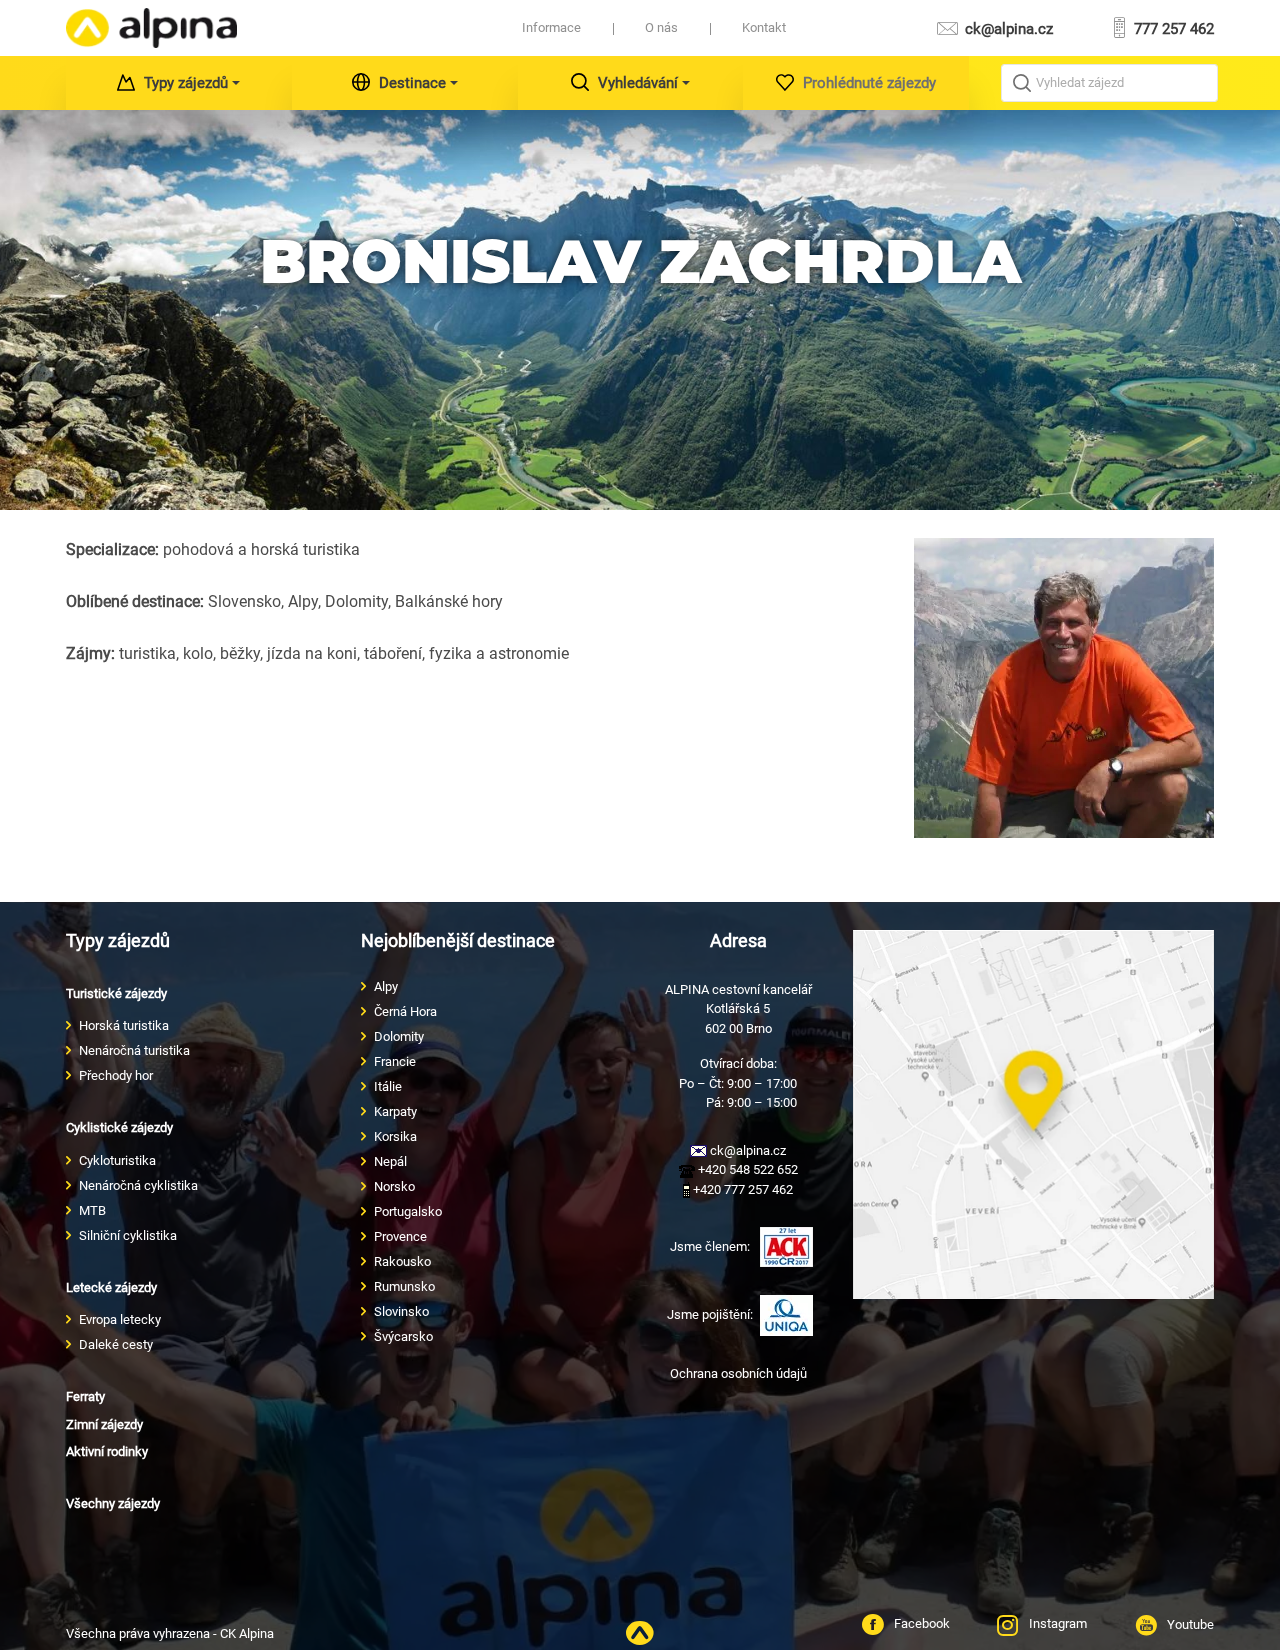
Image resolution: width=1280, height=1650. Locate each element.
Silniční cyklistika (128, 1235)
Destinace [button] (412, 83)
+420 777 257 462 (741, 1189)
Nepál (390, 1161)
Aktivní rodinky (107, 1451)
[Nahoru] (640, 1633)
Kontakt (764, 27)
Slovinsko (401, 1311)
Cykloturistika (117, 1160)
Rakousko (402, 1261)
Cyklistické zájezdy (119, 1127)
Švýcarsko (403, 1336)
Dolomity (399, 1036)
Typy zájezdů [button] (186, 83)
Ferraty (85, 1396)
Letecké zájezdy (111, 1287)
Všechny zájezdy (113, 1503)
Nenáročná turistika (134, 1050)
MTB (92, 1210)
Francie (395, 1061)
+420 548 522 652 (746, 1169)
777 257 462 (1172, 29)
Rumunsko (404, 1286)
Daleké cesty (116, 1344)
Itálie (388, 1086)
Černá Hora (405, 1011)
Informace (551, 27)
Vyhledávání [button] (638, 83)
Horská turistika (124, 1025)
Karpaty (395, 1111)
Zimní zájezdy (104, 1424)
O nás (661, 27)
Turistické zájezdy (116, 993)
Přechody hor (116, 1075)
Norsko (394, 1186)
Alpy (386, 986)
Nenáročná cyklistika (138, 1185)
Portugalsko (408, 1211)
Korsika (395, 1136)
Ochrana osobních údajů (738, 1373)
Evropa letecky (120, 1319)
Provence (400, 1236)
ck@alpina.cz (1007, 29)
